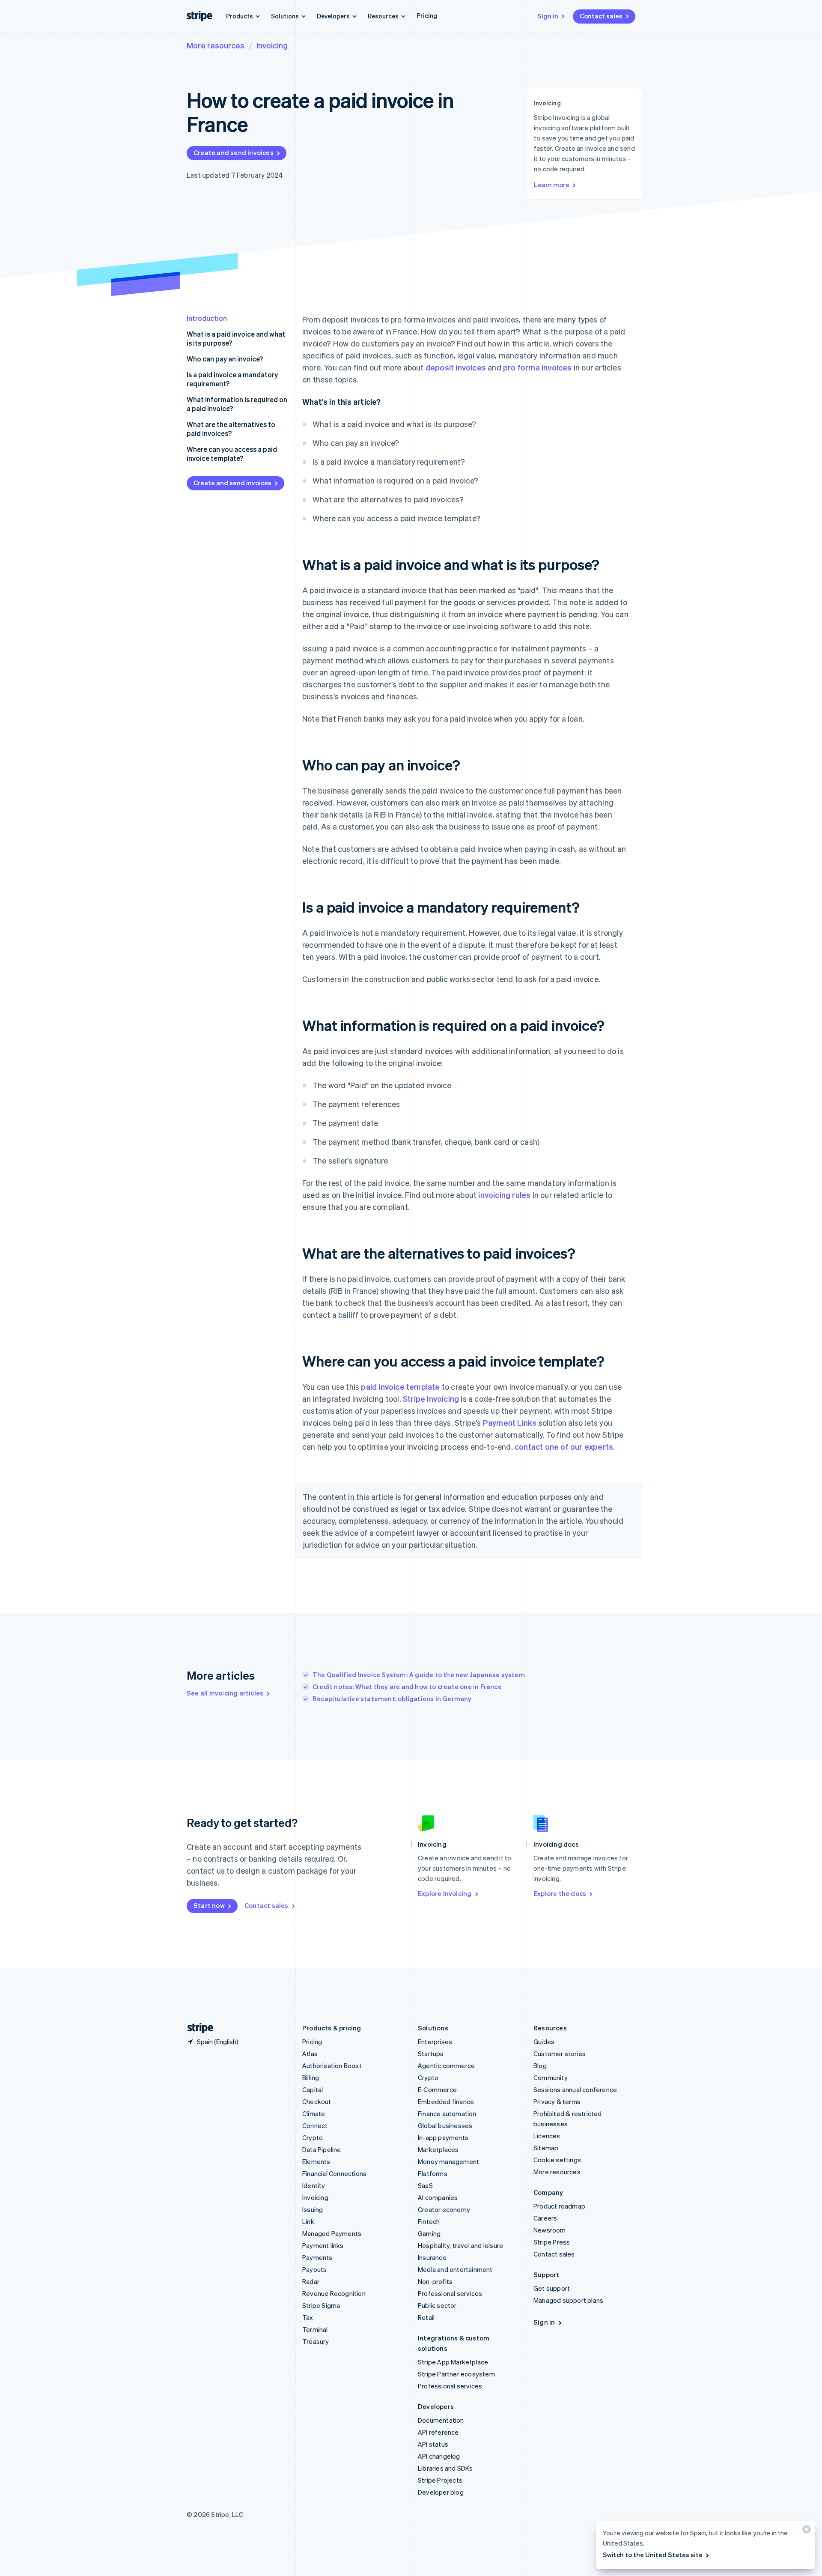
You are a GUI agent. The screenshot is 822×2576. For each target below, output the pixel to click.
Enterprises (435, 2042)
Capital (313, 2089)
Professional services (450, 2293)
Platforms (433, 2173)
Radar (311, 2281)
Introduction (207, 318)
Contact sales (601, 16)
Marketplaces (438, 2149)
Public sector (437, 2305)
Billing (311, 2078)
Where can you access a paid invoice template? (232, 454)
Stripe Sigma (321, 2305)
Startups (431, 2054)
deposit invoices (456, 367)
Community (551, 2078)
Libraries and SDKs (445, 2468)
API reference (438, 2432)
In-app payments (443, 2137)
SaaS (425, 2185)
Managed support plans (568, 2300)
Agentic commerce (446, 2066)
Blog (540, 2066)
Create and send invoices (234, 152)
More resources (216, 45)
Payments (317, 2257)
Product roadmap (559, 2206)
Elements (316, 2161)
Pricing (427, 15)
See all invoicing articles (225, 1693)
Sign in (548, 16)
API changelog (439, 2456)
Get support (552, 2288)
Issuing (313, 2209)
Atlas (310, 2054)
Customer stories (560, 2054)
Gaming (429, 2233)
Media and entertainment (455, 2269)
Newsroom (550, 2230)
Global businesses (445, 2125)
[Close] (805, 2531)
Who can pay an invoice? (225, 359)
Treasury (316, 2341)
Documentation (441, 2420)
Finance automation (447, 2113)
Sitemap (546, 2148)
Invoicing (272, 45)
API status (433, 2444)
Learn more (552, 185)
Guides (544, 2042)
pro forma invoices (538, 367)
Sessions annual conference (575, 2089)
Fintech (429, 2221)
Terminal (315, 2329)
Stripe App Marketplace (453, 2362)
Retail (426, 2317)
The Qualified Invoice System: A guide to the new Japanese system (419, 1675)
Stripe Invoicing (431, 1398)
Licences (547, 2136)
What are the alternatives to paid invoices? (231, 429)
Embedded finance (446, 2101)
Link (308, 2221)
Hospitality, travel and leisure (460, 2245)
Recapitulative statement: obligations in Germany (392, 1698)
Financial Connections (334, 2173)
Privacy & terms (557, 2101)
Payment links (323, 2245)
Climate (314, 2113)
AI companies (438, 2197)
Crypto (313, 2137)
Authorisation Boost (332, 2066)
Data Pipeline (322, 2149)
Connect (315, 2125)
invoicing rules (504, 1195)
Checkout (317, 2101)
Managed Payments (332, 2233)
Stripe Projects (440, 2480)
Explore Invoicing (445, 1893)
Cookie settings (557, 2160)
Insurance (432, 2257)
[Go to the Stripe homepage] (197, 2028)
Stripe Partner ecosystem (456, 2374)
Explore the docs (560, 1893)
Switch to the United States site (653, 2555)
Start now (209, 1905)
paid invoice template (400, 1387)
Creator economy (444, 2209)
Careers (545, 2218)
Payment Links (510, 1422)
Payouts (314, 2269)
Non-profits (435, 2281)
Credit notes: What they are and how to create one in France (407, 1686)
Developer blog (441, 2492)
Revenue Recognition (334, 2293)
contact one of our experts (564, 1446)
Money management (448, 2161)
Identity (314, 2185)
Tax (308, 2317)
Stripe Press (552, 2242)
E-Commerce (437, 2089)
